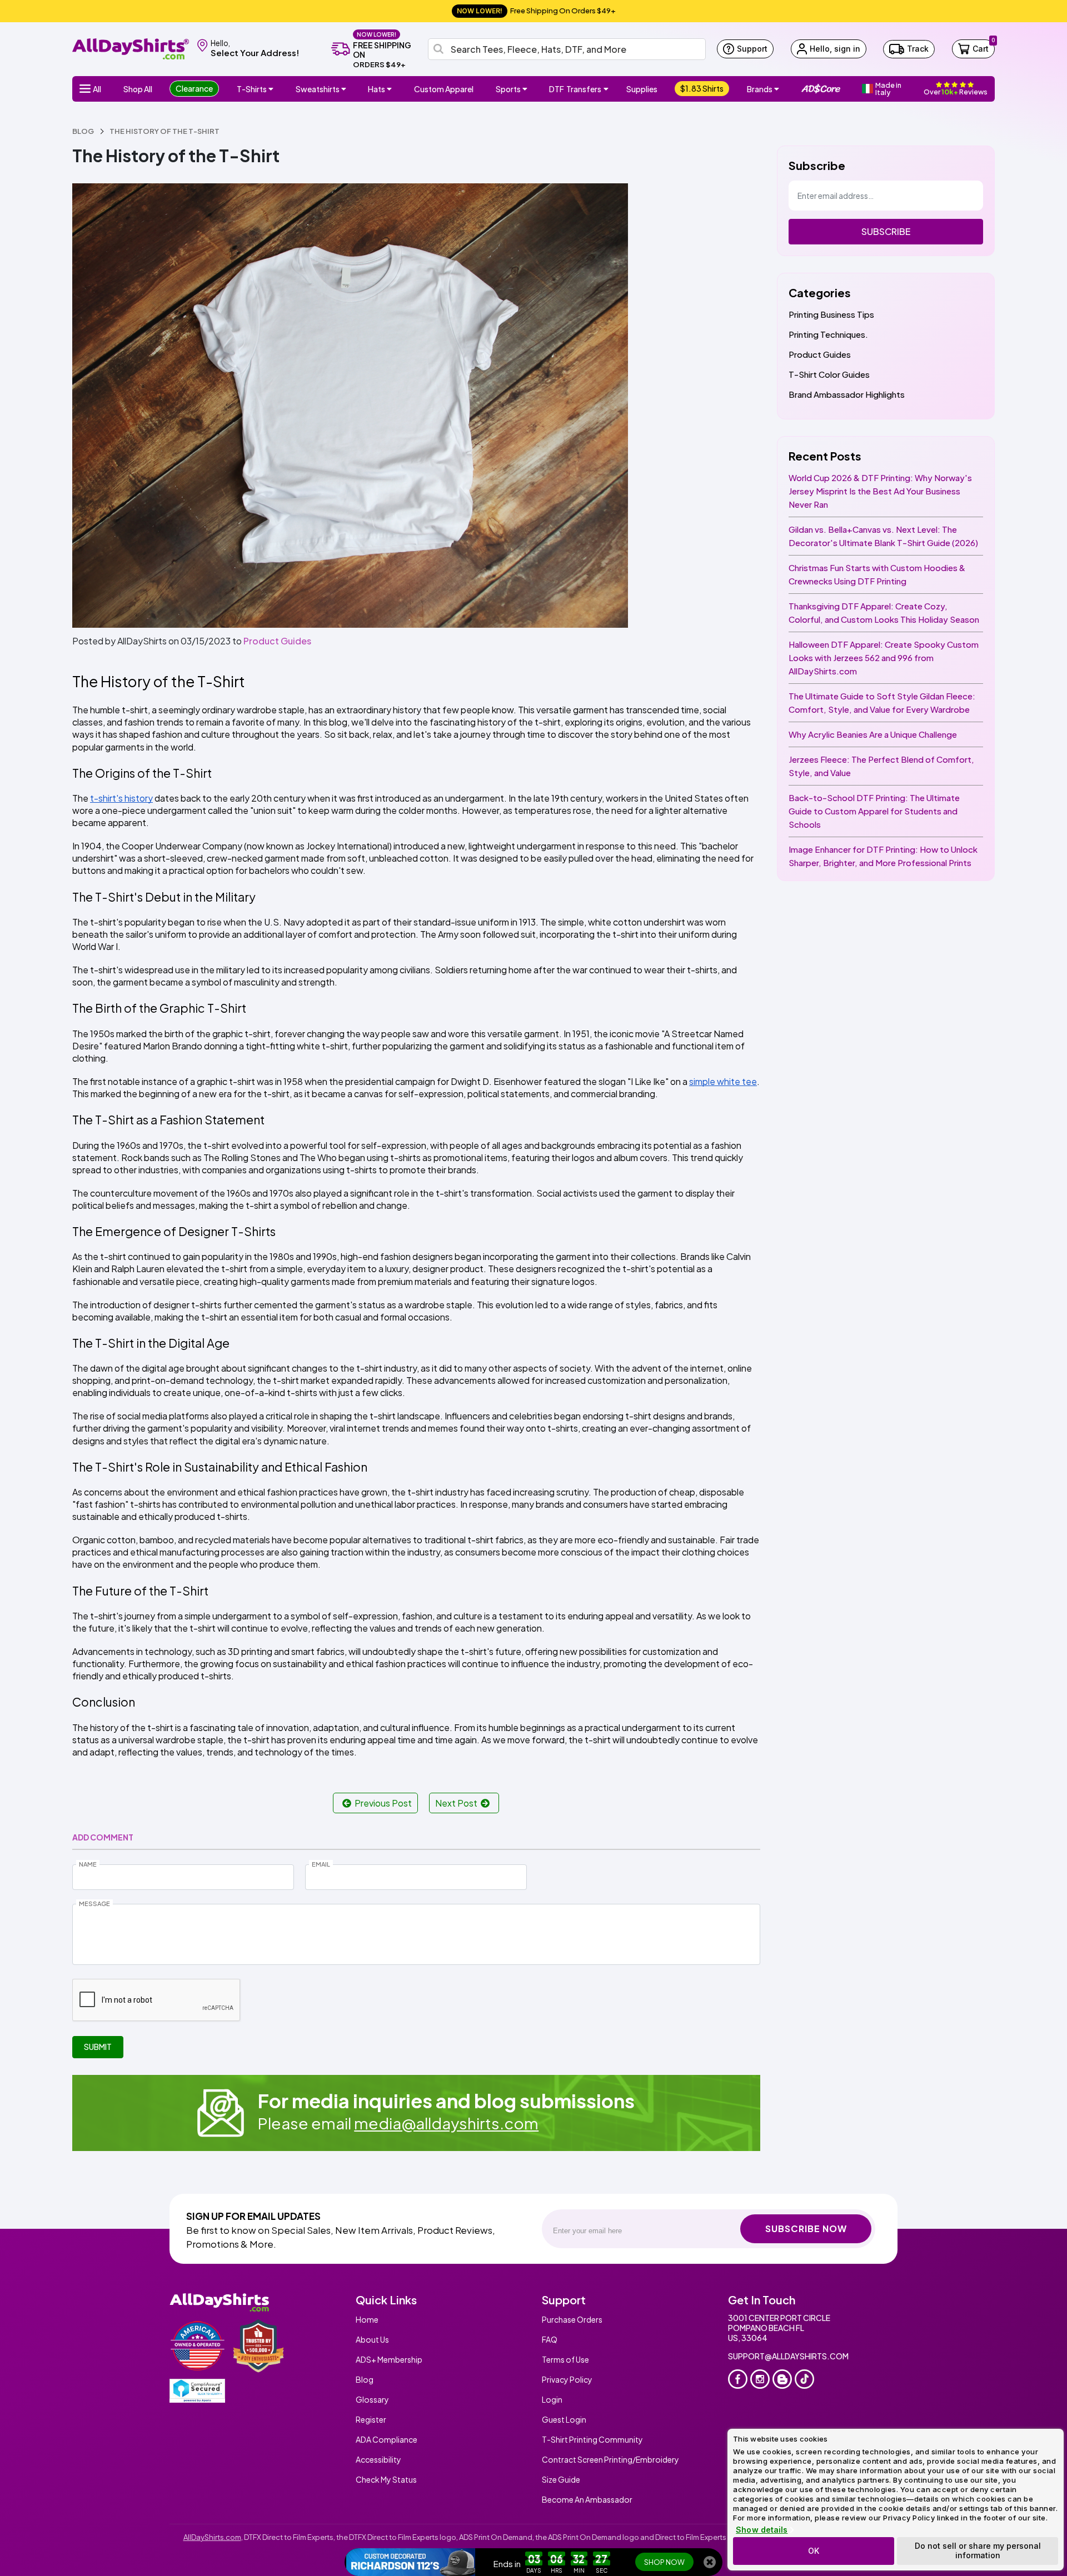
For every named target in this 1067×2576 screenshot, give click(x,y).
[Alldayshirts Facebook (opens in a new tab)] (738, 2379)
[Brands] (778, 89)
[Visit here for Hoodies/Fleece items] (345, 89)
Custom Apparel (444, 89)
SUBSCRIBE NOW (806, 2229)
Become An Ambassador (587, 2499)
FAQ (550, 2339)
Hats (377, 89)
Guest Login (564, 2419)
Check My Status (386, 2479)
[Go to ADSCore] (821, 89)
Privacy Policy (567, 2379)
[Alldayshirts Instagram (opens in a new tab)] (760, 2379)
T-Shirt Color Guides (829, 374)
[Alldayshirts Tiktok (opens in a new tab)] (804, 2379)
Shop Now (664, 2562)
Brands (760, 89)
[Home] (131, 48)
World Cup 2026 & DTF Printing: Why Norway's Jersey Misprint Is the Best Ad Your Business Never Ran (880, 491)
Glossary (372, 2399)
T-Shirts (252, 89)
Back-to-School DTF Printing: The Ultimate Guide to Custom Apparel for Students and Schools (874, 811)
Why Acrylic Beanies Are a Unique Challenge (873, 734)
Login (552, 2399)
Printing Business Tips (831, 314)
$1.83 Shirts (702, 88)
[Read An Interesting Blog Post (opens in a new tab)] (782, 2379)
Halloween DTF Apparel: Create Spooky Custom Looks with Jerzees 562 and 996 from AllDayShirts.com (884, 657)
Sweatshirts (318, 89)
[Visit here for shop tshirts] (272, 89)
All (97, 89)
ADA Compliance (387, 2439)
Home (367, 2319)
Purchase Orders (572, 2319)
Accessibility (378, 2459)
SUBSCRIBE (886, 231)
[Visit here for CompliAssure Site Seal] (197, 2391)
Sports (508, 89)
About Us (372, 2339)
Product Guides (277, 641)
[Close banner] (710, 2562)
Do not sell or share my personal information (978, 2550)
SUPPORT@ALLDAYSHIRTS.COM (788, 2356)
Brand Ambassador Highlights (847, 394)
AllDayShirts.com (212, 2537)
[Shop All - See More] (411, 2562)
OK (814, 2551)
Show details (762, 2530)
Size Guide (561, 2479)
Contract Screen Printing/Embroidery (610, 2459)
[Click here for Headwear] (391, 89)
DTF (575, 89)
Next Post (456, 1803)
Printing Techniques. (828, 334)
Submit (98, 2047)
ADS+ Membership (389, 2359)
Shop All (138, 89)
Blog (365, 2379)
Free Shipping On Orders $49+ (536, 11)
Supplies (642, 89)
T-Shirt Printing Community (592, 2439)
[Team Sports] (526, 89)
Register (371, 2419)
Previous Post (383, 1803)
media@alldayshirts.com (446, 2123)
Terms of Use (565, 2359)
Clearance (194, 88)
